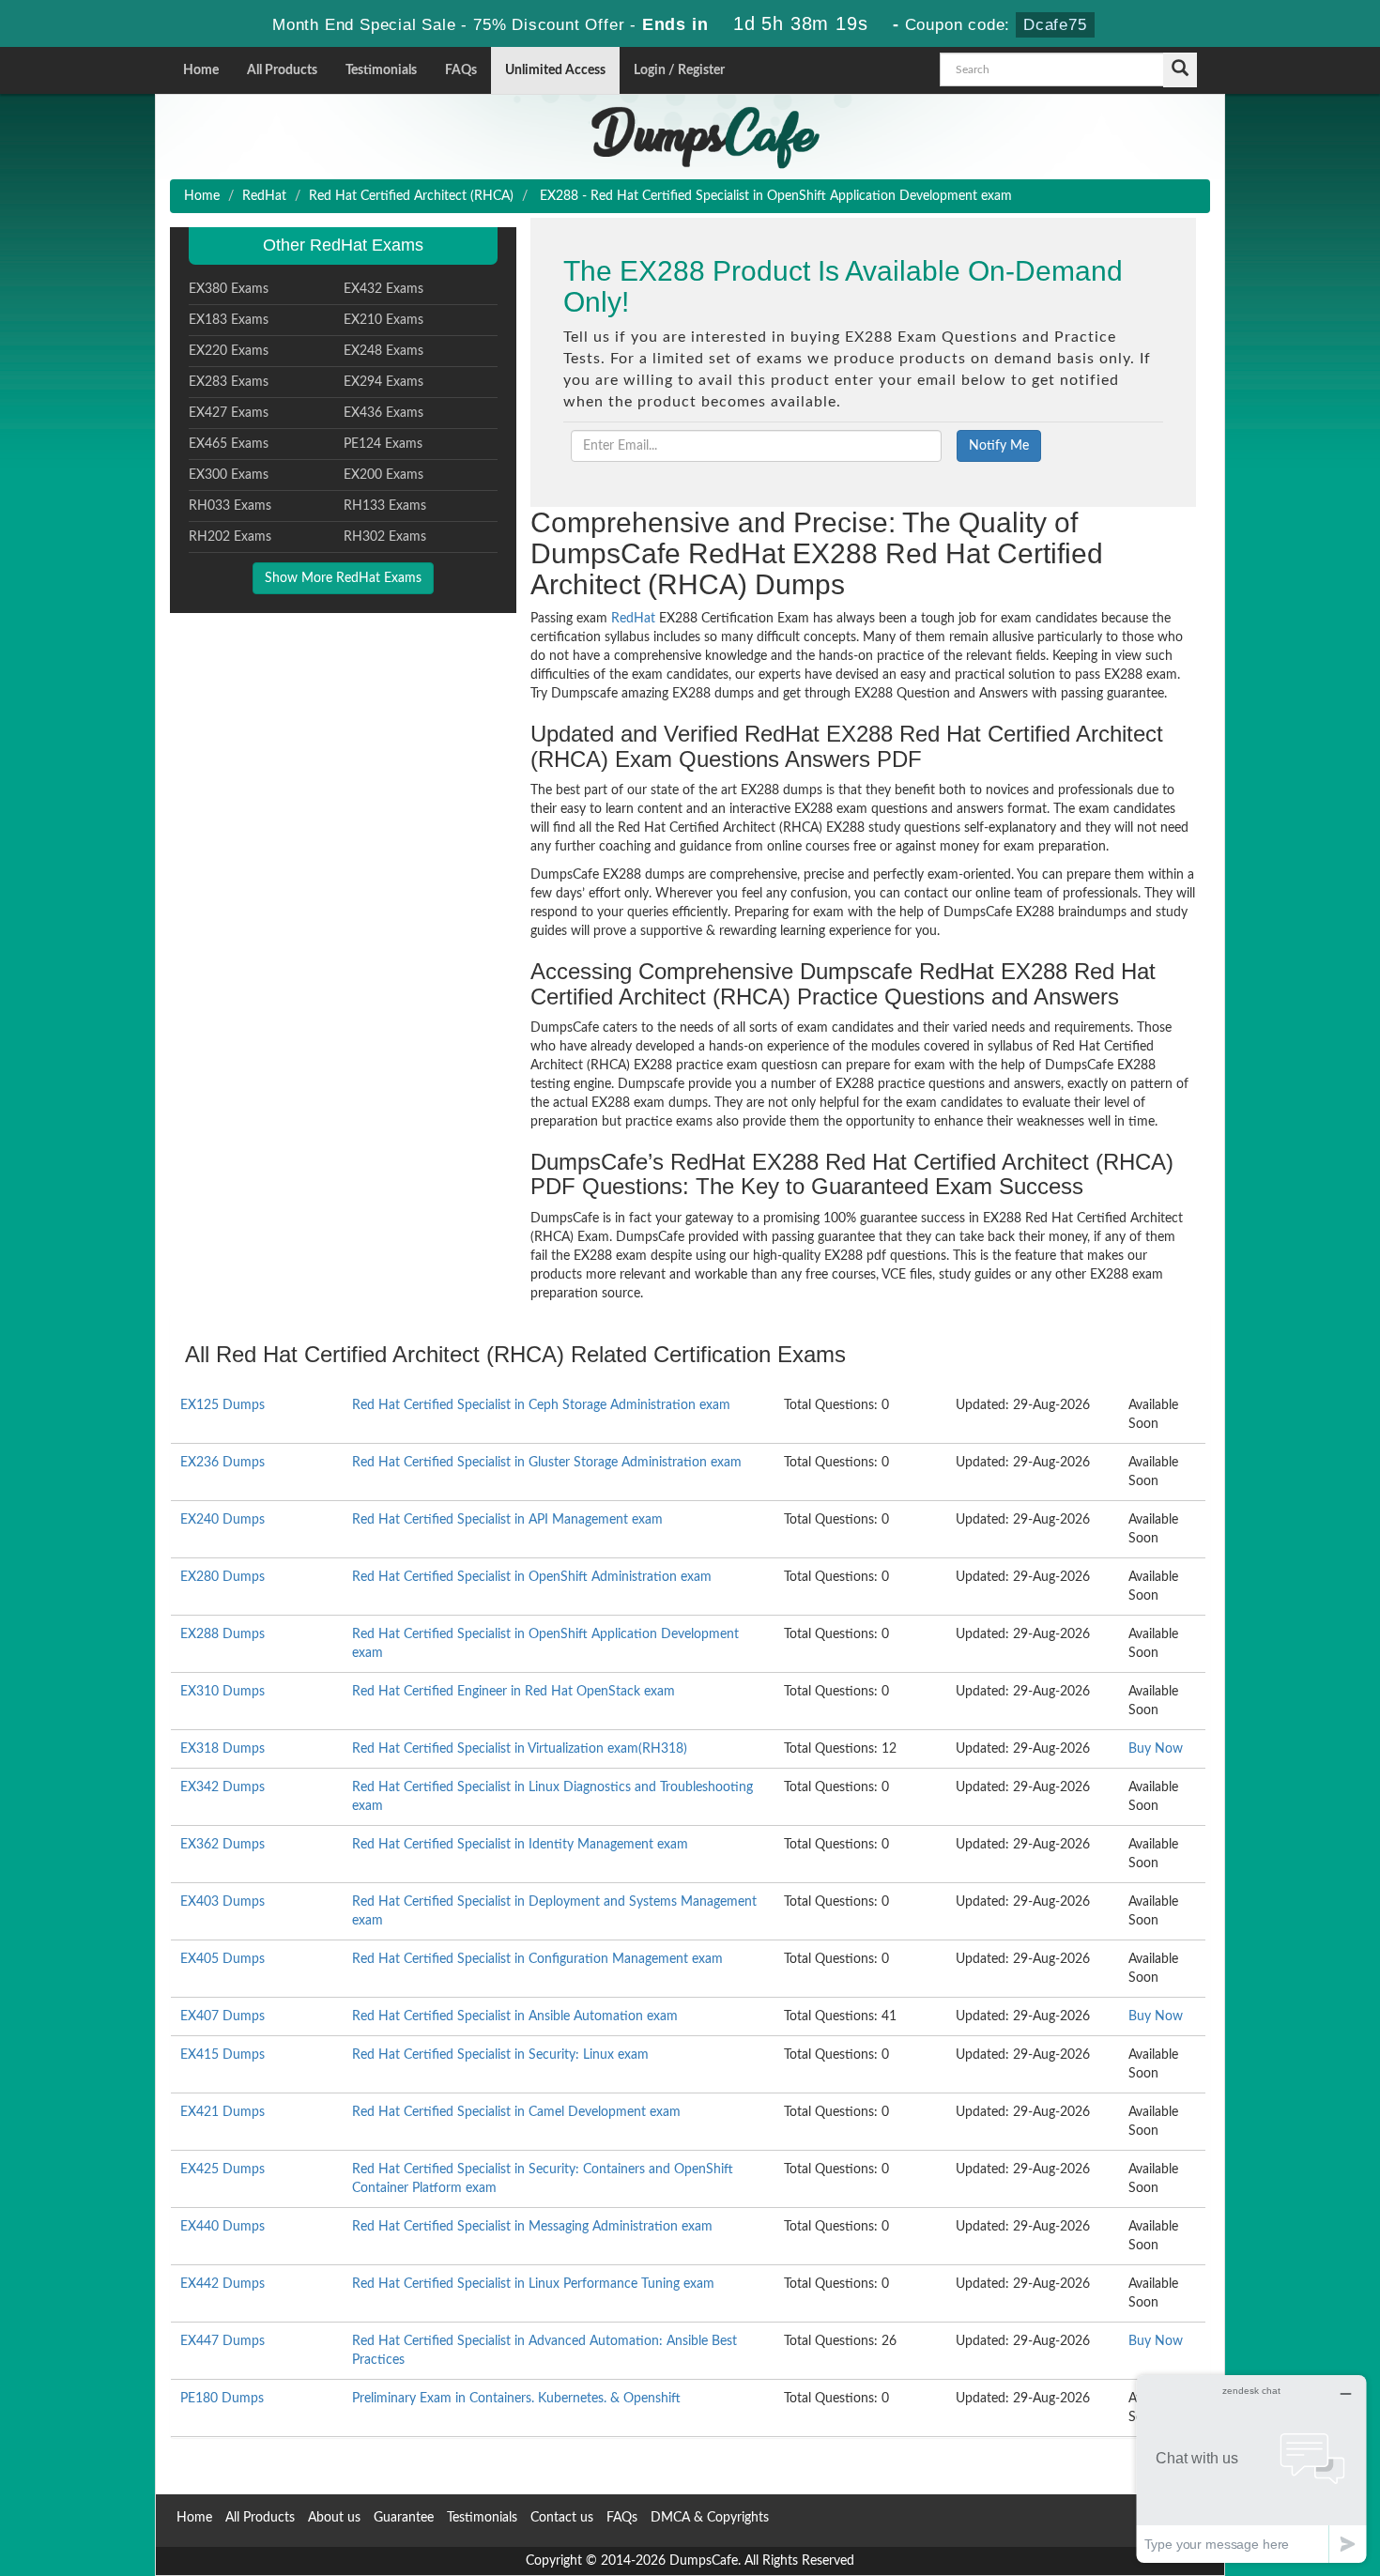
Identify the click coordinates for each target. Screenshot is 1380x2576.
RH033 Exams (230, 506)
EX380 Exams (229, 289)
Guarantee (404, 2518)
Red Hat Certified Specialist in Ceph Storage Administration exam (541, 1405)
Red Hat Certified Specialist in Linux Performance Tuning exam (533, 2284)
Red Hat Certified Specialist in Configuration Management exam (537, 1959)
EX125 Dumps (222, 1405)
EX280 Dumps (222, 1577)
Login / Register (679, 70)
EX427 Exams (229, 413)
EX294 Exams (383, 382)
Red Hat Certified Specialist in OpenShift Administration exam (532, 1577)
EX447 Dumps (222, 2341)
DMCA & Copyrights (710, 2518)
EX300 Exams (229, 475)
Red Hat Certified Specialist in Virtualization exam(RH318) (520, 1749)
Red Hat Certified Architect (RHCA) (411, 196)
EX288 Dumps (222, 1634)
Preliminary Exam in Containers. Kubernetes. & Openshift (516, 2399)
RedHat (264, 196)
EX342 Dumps (222, 1787)
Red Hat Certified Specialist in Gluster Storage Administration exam (547, 1463)
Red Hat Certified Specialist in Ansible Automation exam (515, 2016)
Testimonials (381, 70)
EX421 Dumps (222, 2112)
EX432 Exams (383, 289)
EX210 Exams (383, 320)
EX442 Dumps (222, 2284)
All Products (282, 70)
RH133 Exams (385, 506)
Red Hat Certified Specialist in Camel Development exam (516, 2112)
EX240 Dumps (222, 1520)
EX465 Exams (229, 444)
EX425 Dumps (222, 2170)
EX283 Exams (229, 382)
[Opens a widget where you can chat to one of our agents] (1251, 2469)
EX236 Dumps (222, 1463)
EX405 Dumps (222, 1959)
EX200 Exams (383, 475)
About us (334, 2518)
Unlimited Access (555, 70)
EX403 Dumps (222, 1902)
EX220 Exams (229, 351)
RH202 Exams (230, 537)
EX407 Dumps (222, 2016)
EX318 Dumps (222, 1749)
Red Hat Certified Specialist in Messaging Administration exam (532, 2227)
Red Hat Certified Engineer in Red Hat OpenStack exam (514, 1692)
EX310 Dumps (222, 1692)
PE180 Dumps (222, 2399)
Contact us (562, 2518)
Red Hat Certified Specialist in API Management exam (507, 1520)
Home (201, 70)
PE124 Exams (383, 444)
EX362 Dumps (222, 1845)
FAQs (461, 70)
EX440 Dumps (222, 2227)
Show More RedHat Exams (343, 578)
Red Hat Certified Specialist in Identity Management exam (520, 1845)
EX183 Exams (229, 320)
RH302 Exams (385, 537)
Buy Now (1156, 1749)
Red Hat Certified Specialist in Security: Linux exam (500, 2055)
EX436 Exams (383, 413)
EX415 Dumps (222, 2055)
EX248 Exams (383, 351)
